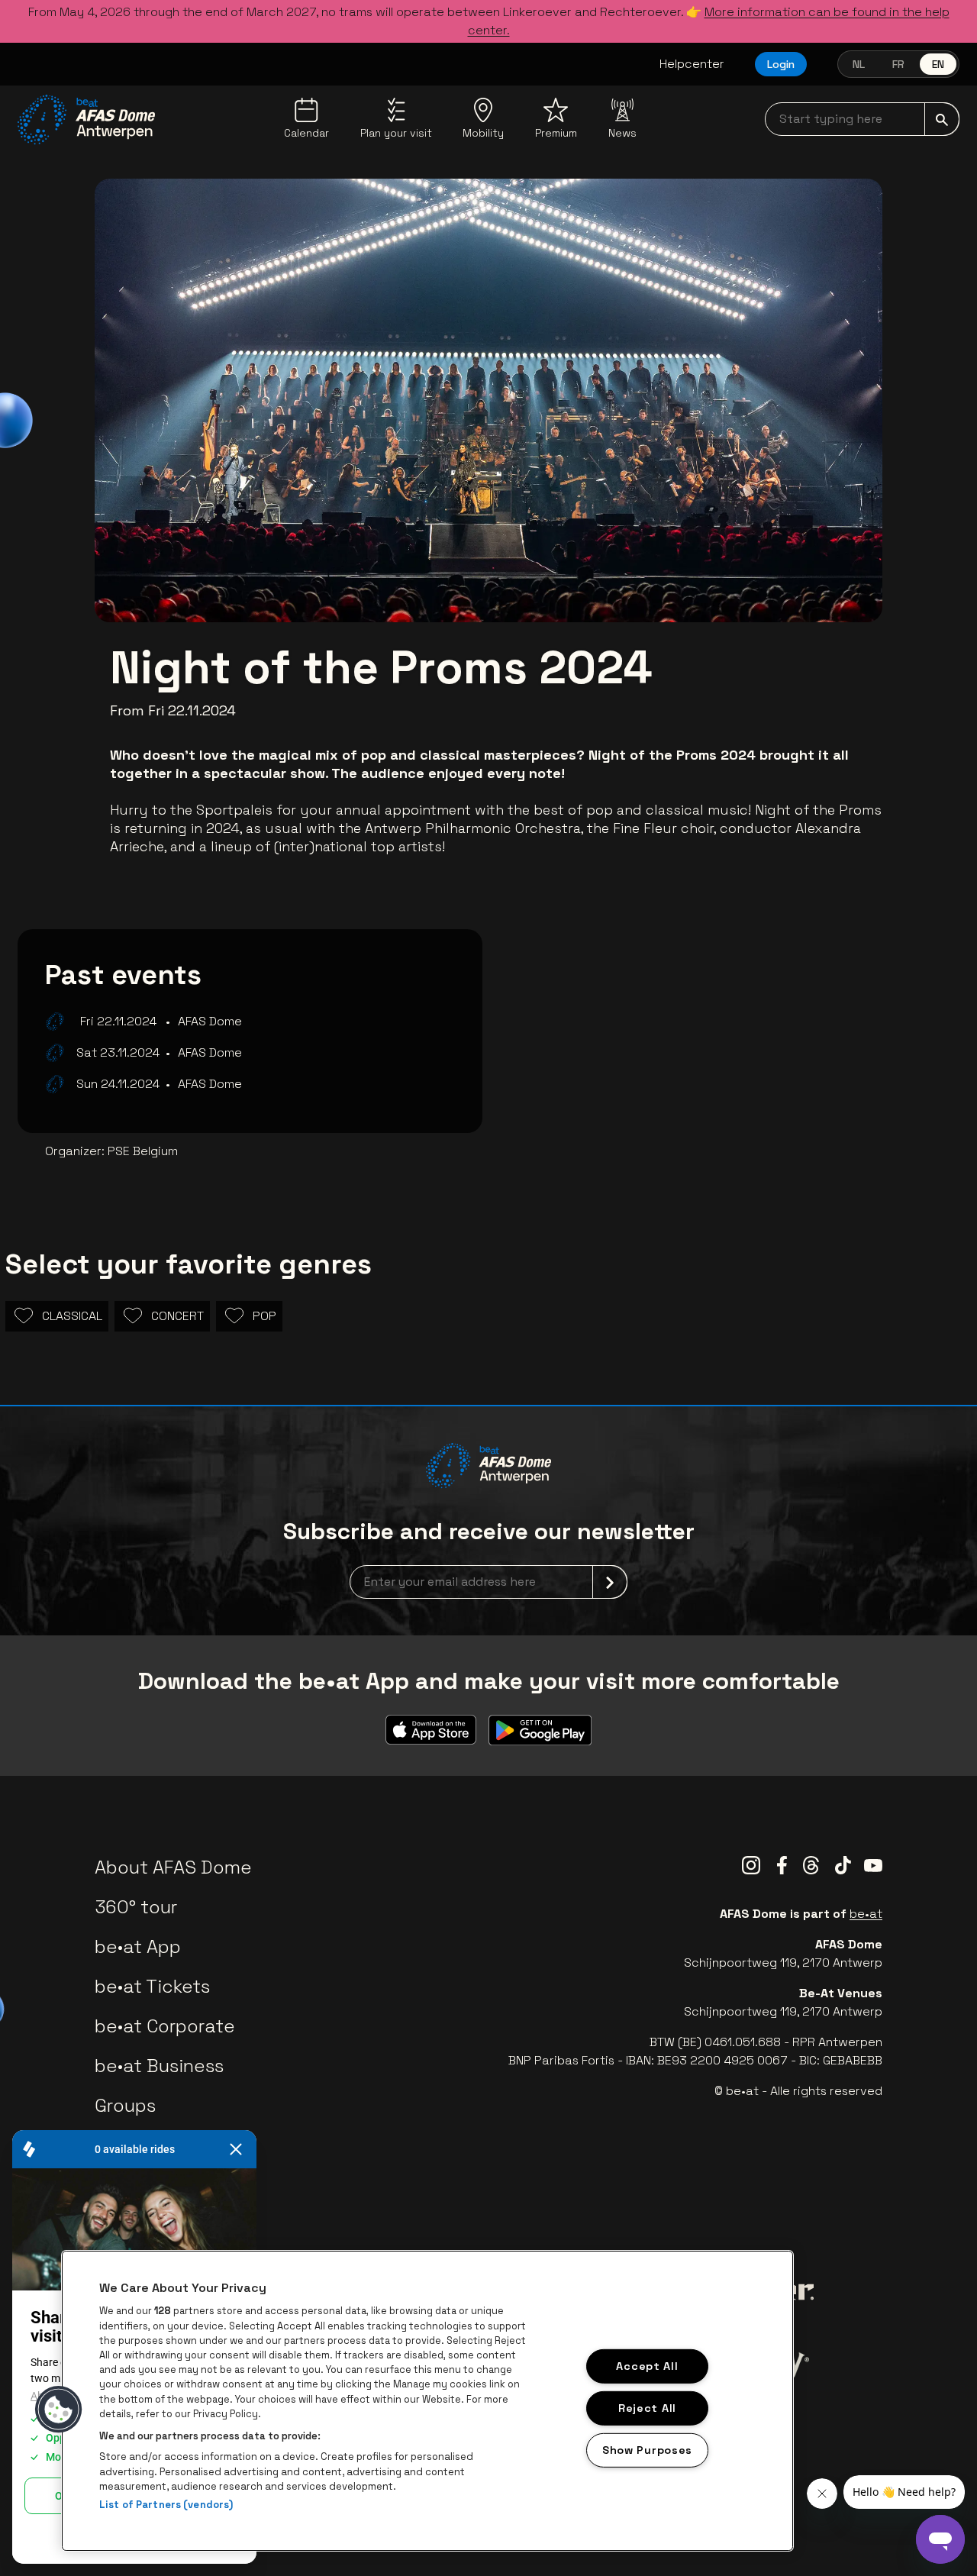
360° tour (136, 1907)
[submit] (942, 119)
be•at (866, 1914)
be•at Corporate (165, 2026)
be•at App (138, 1947)
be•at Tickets (152, 1986)
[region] (427, 2401)
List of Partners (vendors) (166, 2505)
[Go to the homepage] (86, 120)
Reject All (647, 2408)
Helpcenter (692, 64)
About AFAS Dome (173, 1867)
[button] (59, 2410)
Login (781, 64)
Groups (125, 2105)
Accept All (647, 2366)
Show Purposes (647, 2449)
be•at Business (159, 2066)
